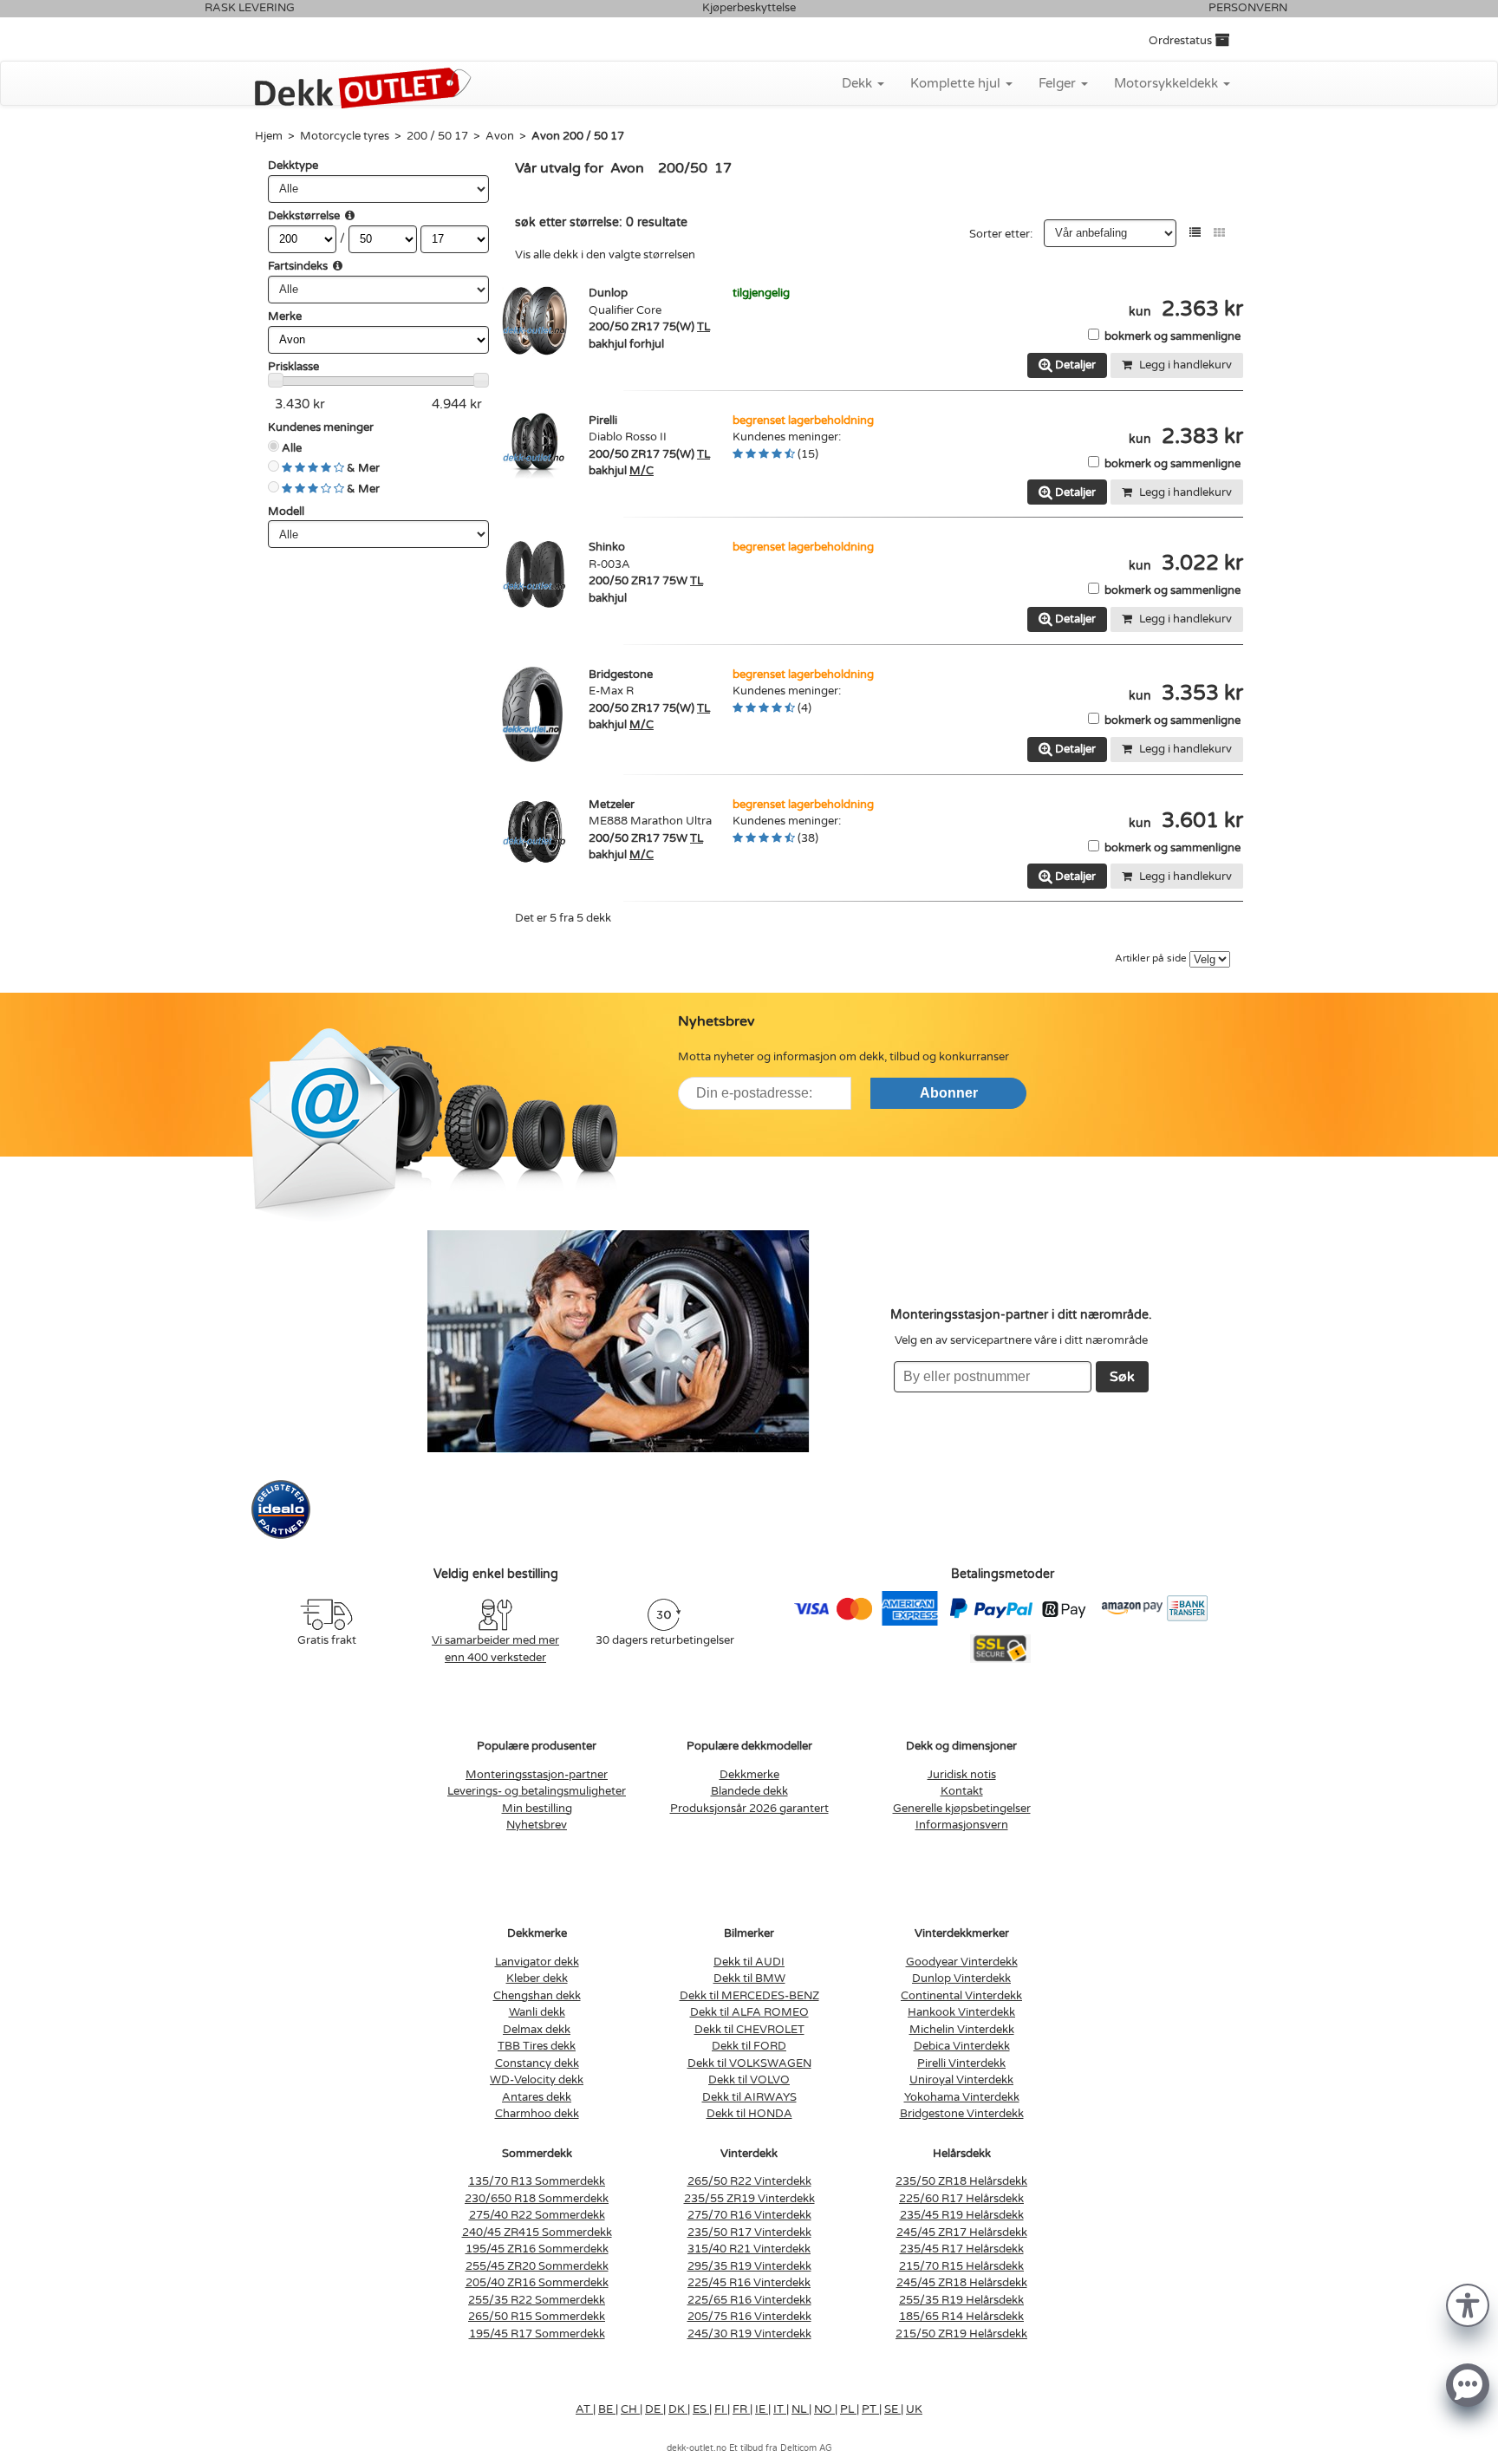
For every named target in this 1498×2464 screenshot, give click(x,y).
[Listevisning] (1195, 233)
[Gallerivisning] (1219, 233)
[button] (1468, 2304)
